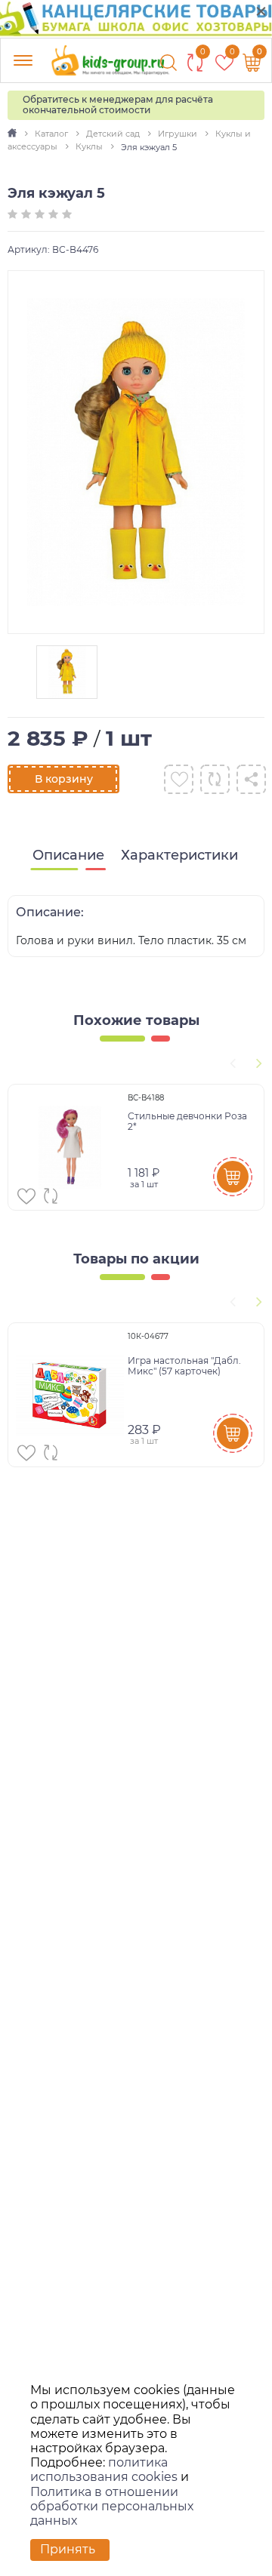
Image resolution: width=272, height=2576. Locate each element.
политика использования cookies (104, 2470)
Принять (68, 2549)
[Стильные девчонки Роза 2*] (70, 1147)
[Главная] (13, 134)
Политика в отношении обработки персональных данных (112, 2506)
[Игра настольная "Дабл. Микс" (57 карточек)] (70, 1395)
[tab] (68, 856)
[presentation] (230, 1061)
